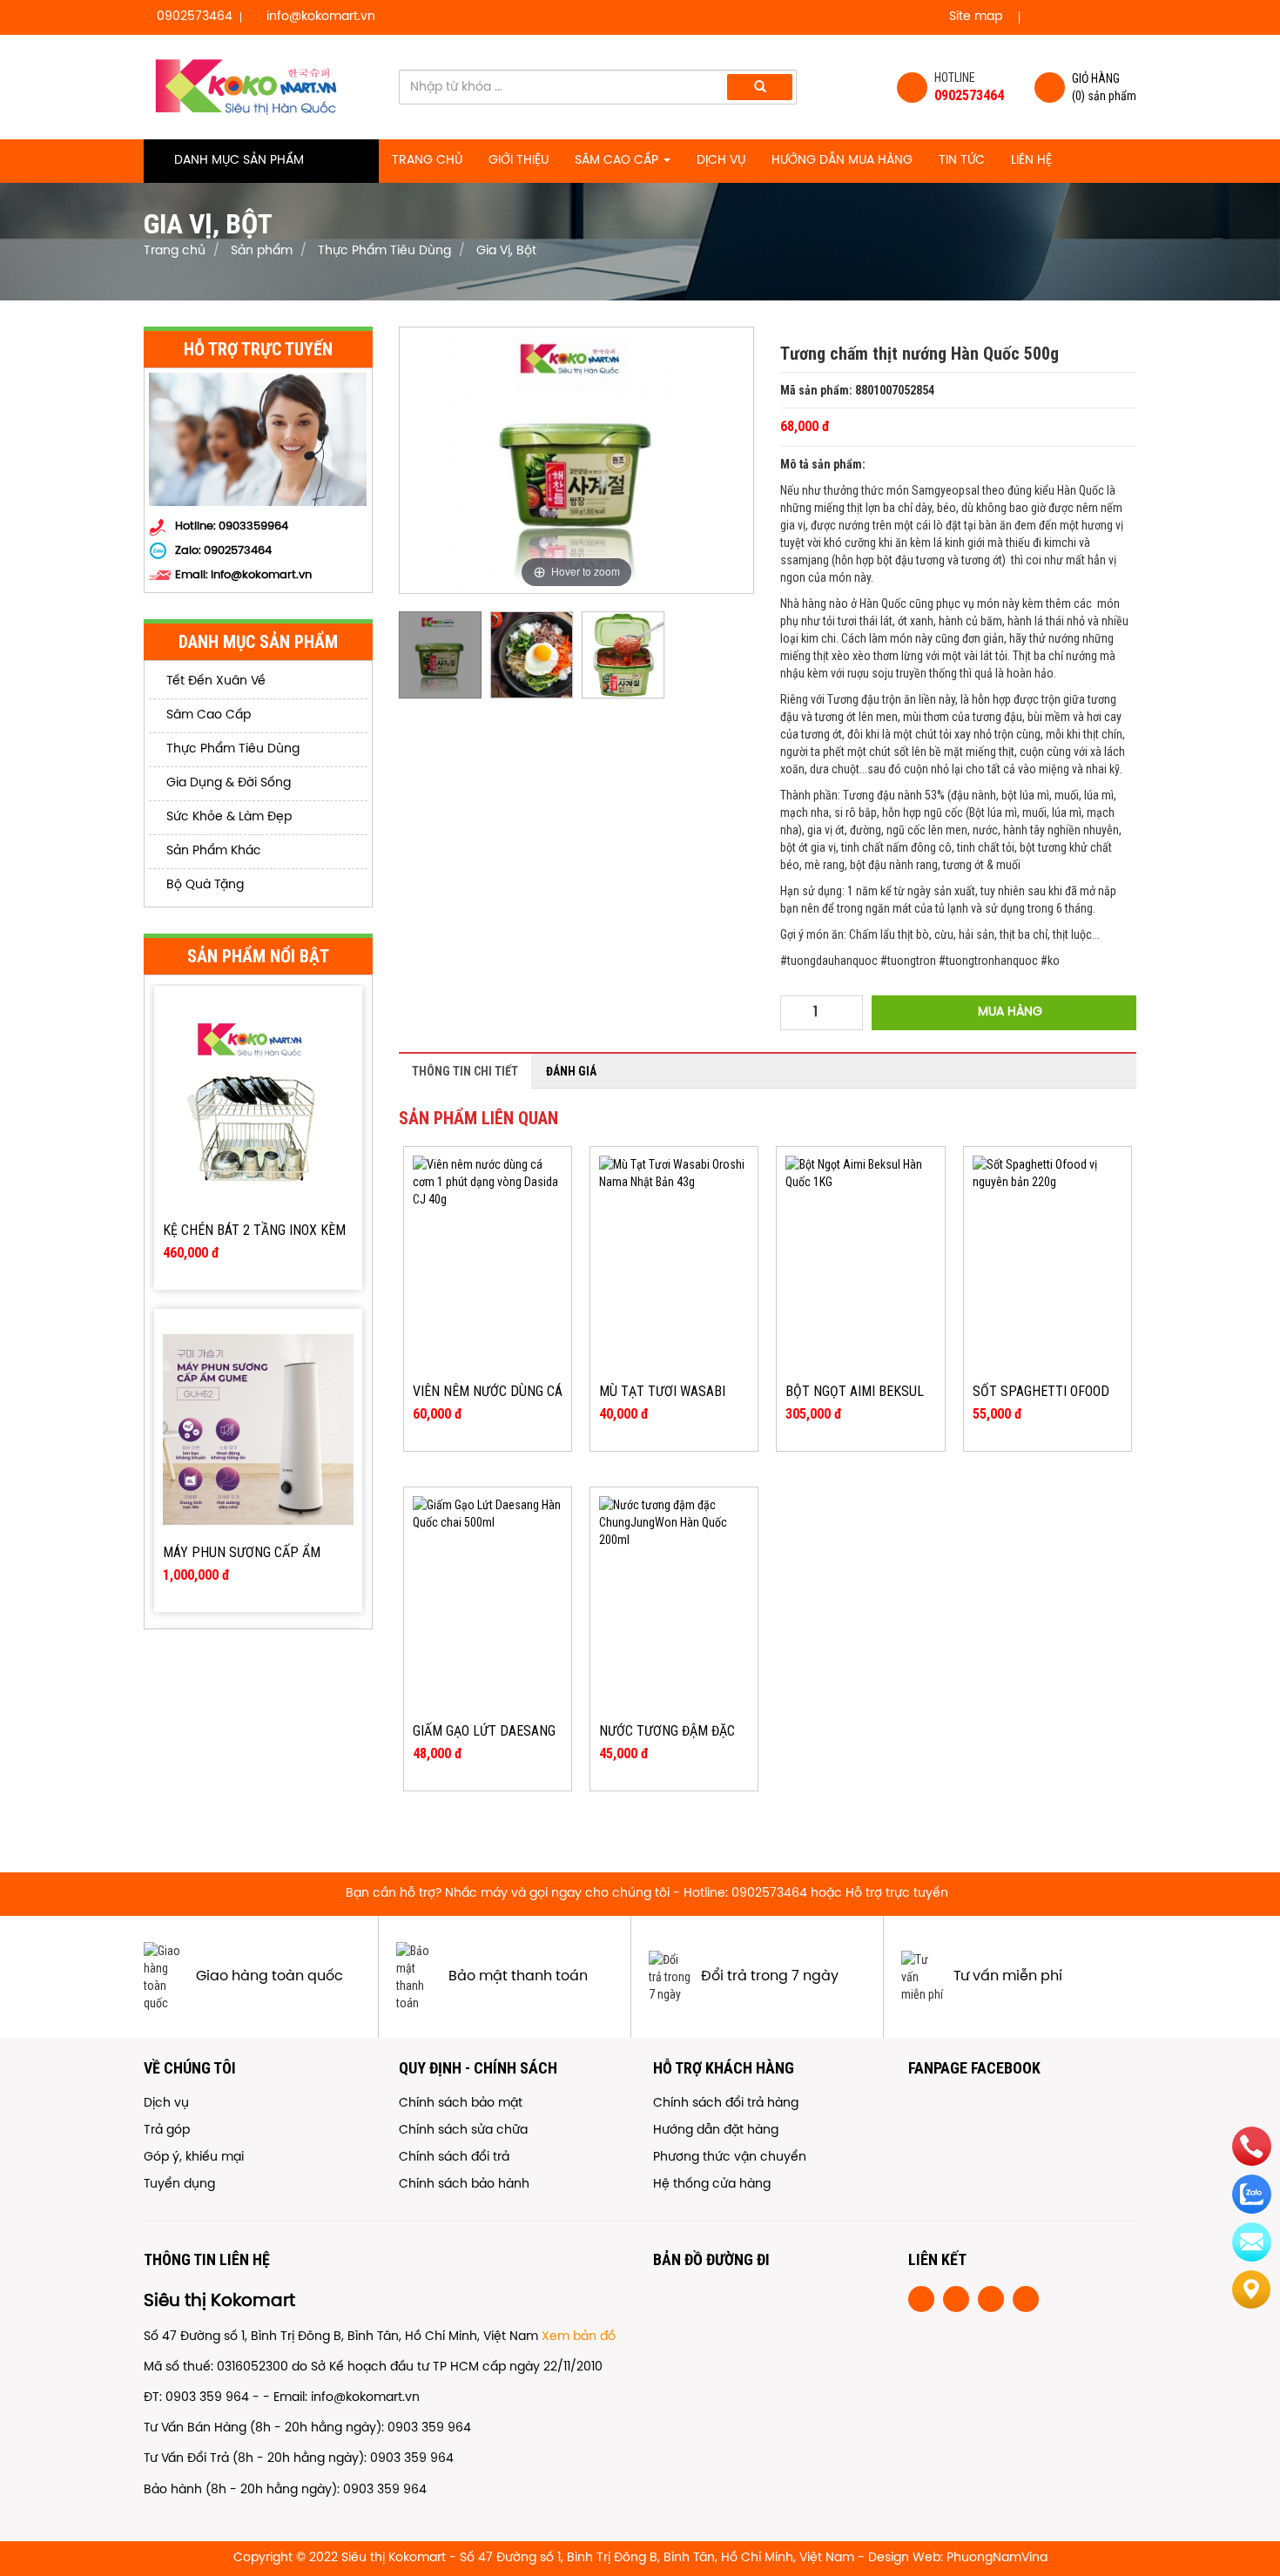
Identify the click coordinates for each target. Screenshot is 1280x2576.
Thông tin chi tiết (465, 1071)
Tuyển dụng (179, 2185)
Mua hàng (1008, 1012)
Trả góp (167, 2131)
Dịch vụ (721, 161)
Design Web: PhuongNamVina (958, 2558)
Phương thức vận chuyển (730, 2158)
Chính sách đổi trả (454, 2158)
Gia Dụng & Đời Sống (227, 783)
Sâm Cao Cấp (618, 161)
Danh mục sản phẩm (239, 161)
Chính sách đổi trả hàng (726, 2104)
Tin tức (962, 161)
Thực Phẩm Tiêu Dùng (231, 749)
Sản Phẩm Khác (212, 851)
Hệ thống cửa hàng (712, 2185)
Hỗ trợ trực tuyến (897, 1894)
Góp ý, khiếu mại (194, 2158)
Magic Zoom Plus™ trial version (474, 344)
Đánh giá (571, 1071)
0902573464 (238, 551)
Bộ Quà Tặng (203, 885)
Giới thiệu (519, 161)
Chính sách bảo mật (461, 2104)
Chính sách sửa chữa (463, 2131)
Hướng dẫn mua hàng (842, 161)
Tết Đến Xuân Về (214, 681)
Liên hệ (1031, 161)
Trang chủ (427, 161)
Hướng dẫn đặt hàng (716, 2131)
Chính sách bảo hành (464, 2185)
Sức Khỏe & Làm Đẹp (227, 817)
